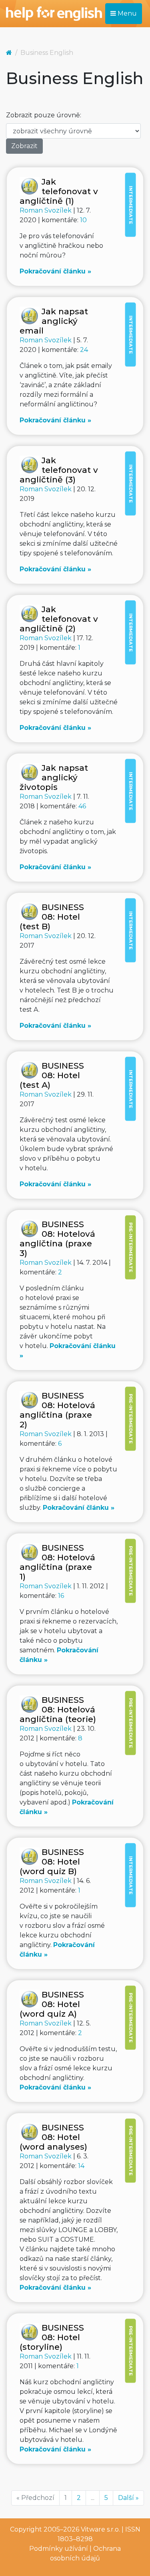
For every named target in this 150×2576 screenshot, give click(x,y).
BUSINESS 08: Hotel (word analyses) (53, 2137)
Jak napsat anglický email (54, 321)
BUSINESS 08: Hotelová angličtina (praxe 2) (57, 1410)
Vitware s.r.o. (100, 2529)
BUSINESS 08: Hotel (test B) (52, 917)
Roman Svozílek (46, 210)
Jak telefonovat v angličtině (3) (59, 470)
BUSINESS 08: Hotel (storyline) (52, 2337)
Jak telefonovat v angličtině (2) (59, 619)
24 (84, 350)
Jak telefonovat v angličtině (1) (59, 191)
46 (82, 806)
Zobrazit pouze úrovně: (44, 115)
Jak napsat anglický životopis (54, 777)
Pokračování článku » (55, 271)
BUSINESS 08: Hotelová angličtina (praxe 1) (57, 1562)
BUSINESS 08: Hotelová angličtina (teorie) (58, 1709)
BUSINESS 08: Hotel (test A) (52, 1075)
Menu (126, 13)
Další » (128, 2498)
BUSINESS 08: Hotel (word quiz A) (52, 2004)
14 (81, 2166)
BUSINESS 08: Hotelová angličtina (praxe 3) (57, 1239)
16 (61, 1596)
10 (83, 220)
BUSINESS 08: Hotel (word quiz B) (52, 1862)
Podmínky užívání (59, 2549)
